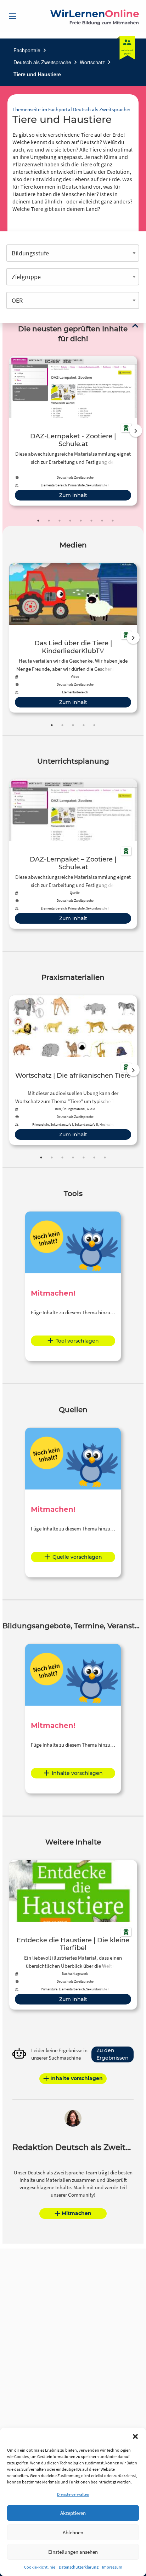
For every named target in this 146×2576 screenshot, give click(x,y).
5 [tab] (81, 521)
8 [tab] (113, 521)
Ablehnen (73, 2532)
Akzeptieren (73, 2513)
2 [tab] (49, 521)
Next (136, 431)
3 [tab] (60, 521)
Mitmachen (77, 2213)
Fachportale (27, 50)
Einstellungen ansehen (73, 2552)
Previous (7, 431)
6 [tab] (91, 521)
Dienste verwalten (73, 2494)
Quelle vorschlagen (77, 1557)
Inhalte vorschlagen (77, 1773)
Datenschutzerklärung (79, 2567)
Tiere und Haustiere (37, 74)
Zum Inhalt (73, 495)
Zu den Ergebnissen (113, 2054)
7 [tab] (102, 521)
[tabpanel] (73, 431)
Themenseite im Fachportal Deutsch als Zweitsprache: (71, 109)
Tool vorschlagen (77, 1341)
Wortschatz (92, 62)
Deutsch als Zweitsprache (42, 62)
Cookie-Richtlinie (40, 2567)
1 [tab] (38, 521)
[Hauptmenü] (12, 16)
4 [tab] (70, 521)
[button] (135, 2436)
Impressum (112, 2567)
